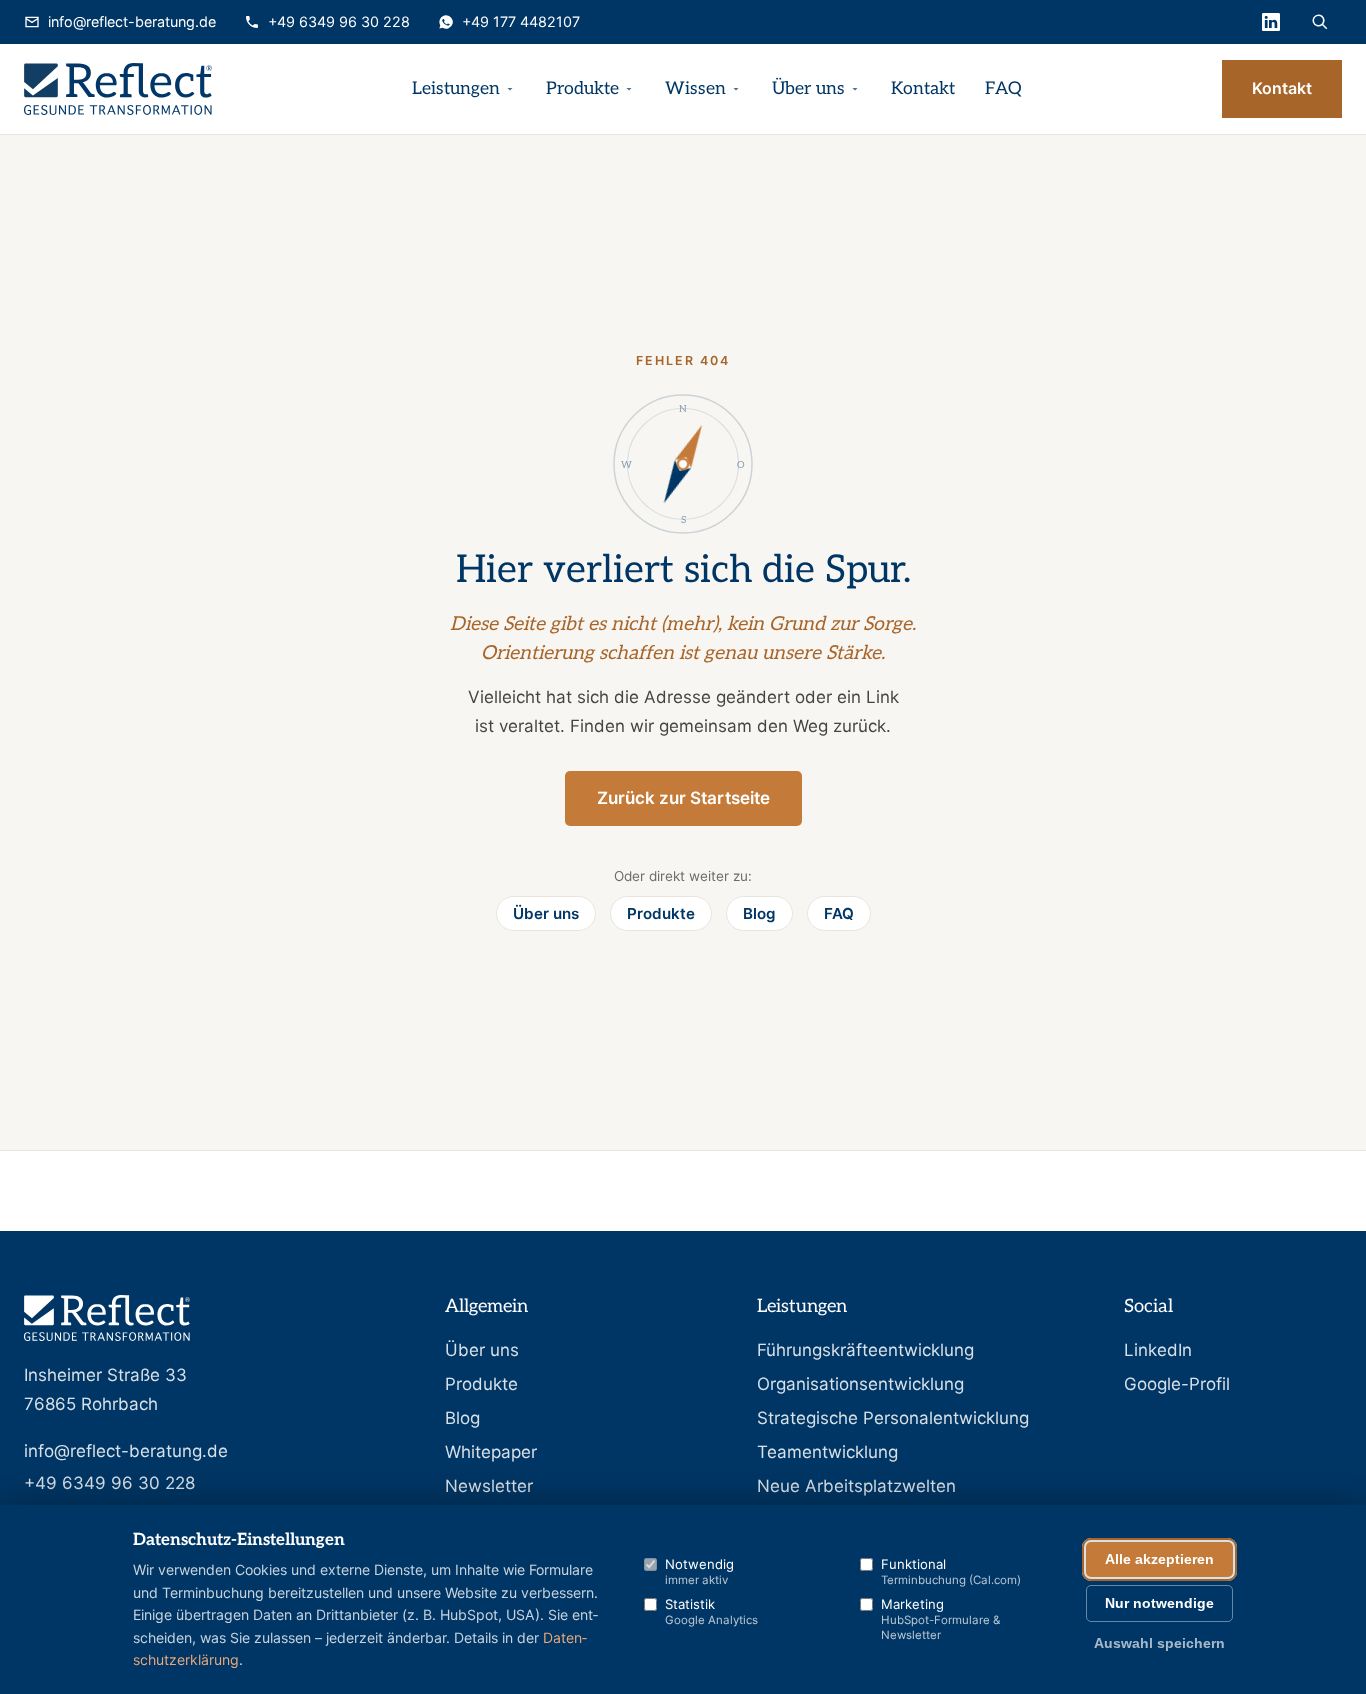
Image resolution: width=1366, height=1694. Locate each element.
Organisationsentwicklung (860, 1384)
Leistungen (456, 88)
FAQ (1003, 88)
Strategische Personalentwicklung (893, 1418)
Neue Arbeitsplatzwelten (856, 1486)
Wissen (695, 88)
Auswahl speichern (1159, 1643)
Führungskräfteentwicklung (865, 1350)
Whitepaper (491, 1452)
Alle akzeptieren (1159, 1559)
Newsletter (489, 1486)
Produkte (582, 88)
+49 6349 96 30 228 (339, 21)
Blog (759, 913)
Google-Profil (1177, 1384)
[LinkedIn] (1271, 22)
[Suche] (1320, 22)
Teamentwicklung (827, 1452)
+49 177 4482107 (521, 21)
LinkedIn (1158, 1350)
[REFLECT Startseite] (118, 89)
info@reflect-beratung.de (132, 21)
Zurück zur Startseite (683, 798)
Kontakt (923, 88)
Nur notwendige (1159, 1603)
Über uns (808, 88)
